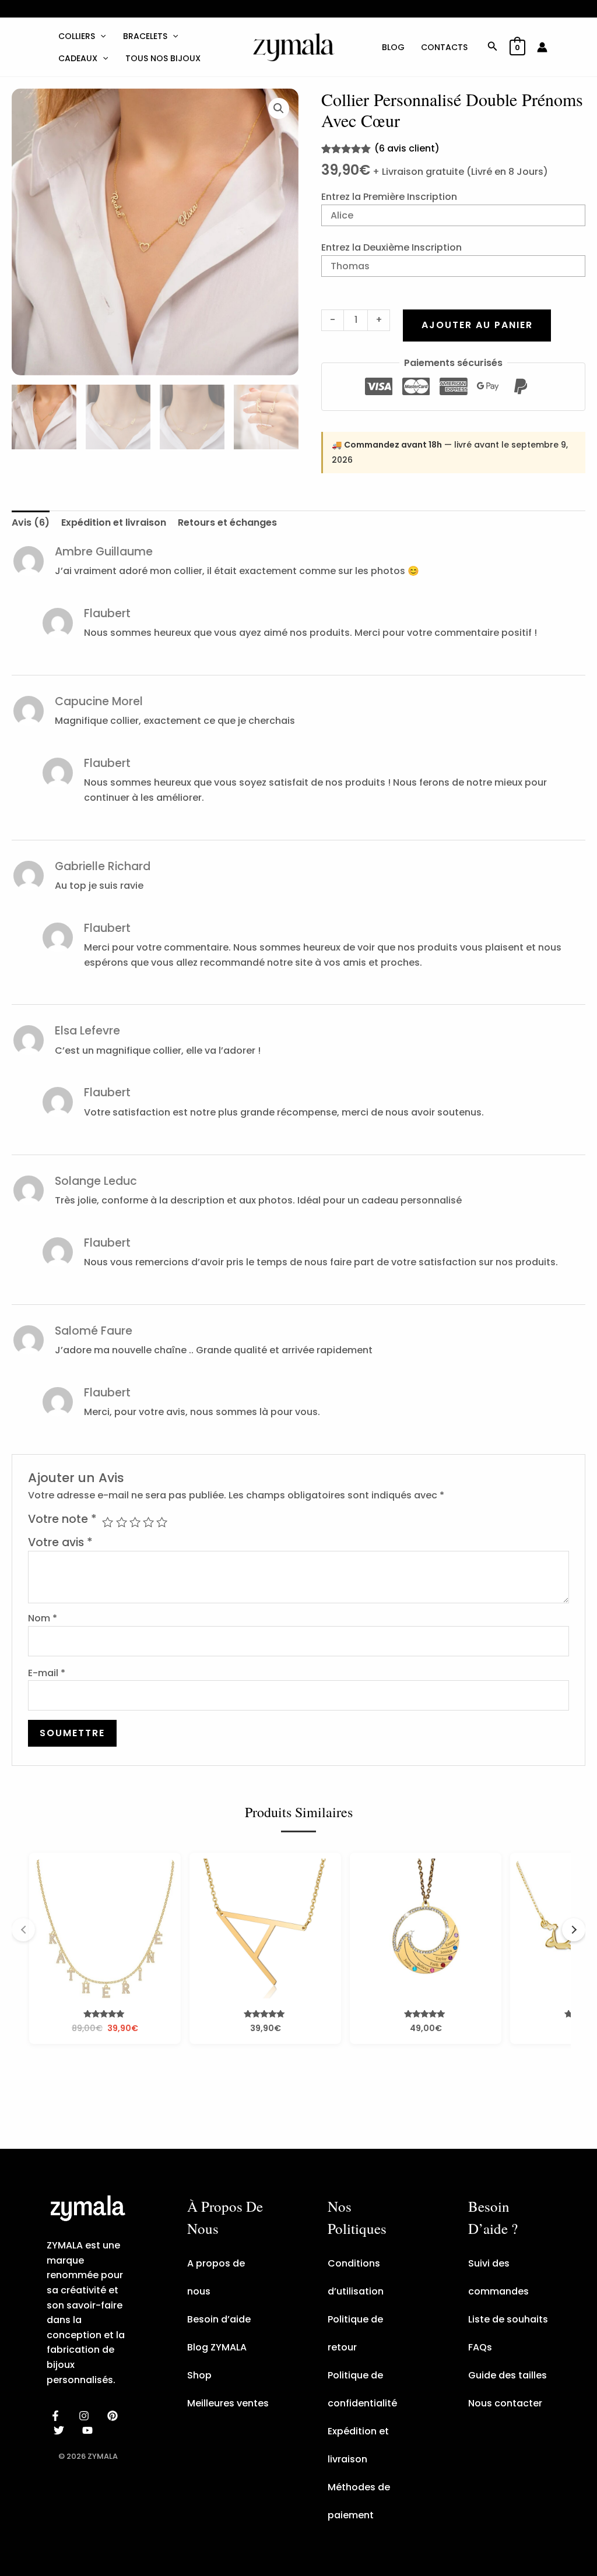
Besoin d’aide (219, 2319)
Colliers (77, 36)
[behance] (115, 2416)
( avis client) (407, 148)
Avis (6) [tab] (31, 522)
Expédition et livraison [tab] (114, 522)
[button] (100, 36)
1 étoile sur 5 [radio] (108, 1522)
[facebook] (57, 2416)
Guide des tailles (508, 2375)
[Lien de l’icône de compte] (542, 47)
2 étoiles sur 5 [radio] (122, 1522)
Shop (199, 2375)
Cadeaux (78, 58)
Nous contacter (505, 2403)
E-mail (47, 1673)
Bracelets (145, 36)
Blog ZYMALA (217, 2347)
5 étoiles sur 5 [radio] (162, 1522)
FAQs (480, 2347)
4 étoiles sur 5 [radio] (148, 1522)
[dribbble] (61, 2430)
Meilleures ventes (228, 2403)
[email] (89, 2430)
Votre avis (60, 1542)
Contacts (444, 47)
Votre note (62, 1519)
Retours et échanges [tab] (227, 522)
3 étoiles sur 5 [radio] (135, 1522)
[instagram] (86, 2416)
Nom (43, 1618)
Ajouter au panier (477, 325)
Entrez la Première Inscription (389, 197)
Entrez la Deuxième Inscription (391, 247)
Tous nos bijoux (163, 58)
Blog (393, 47)
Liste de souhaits (508, 2319)
